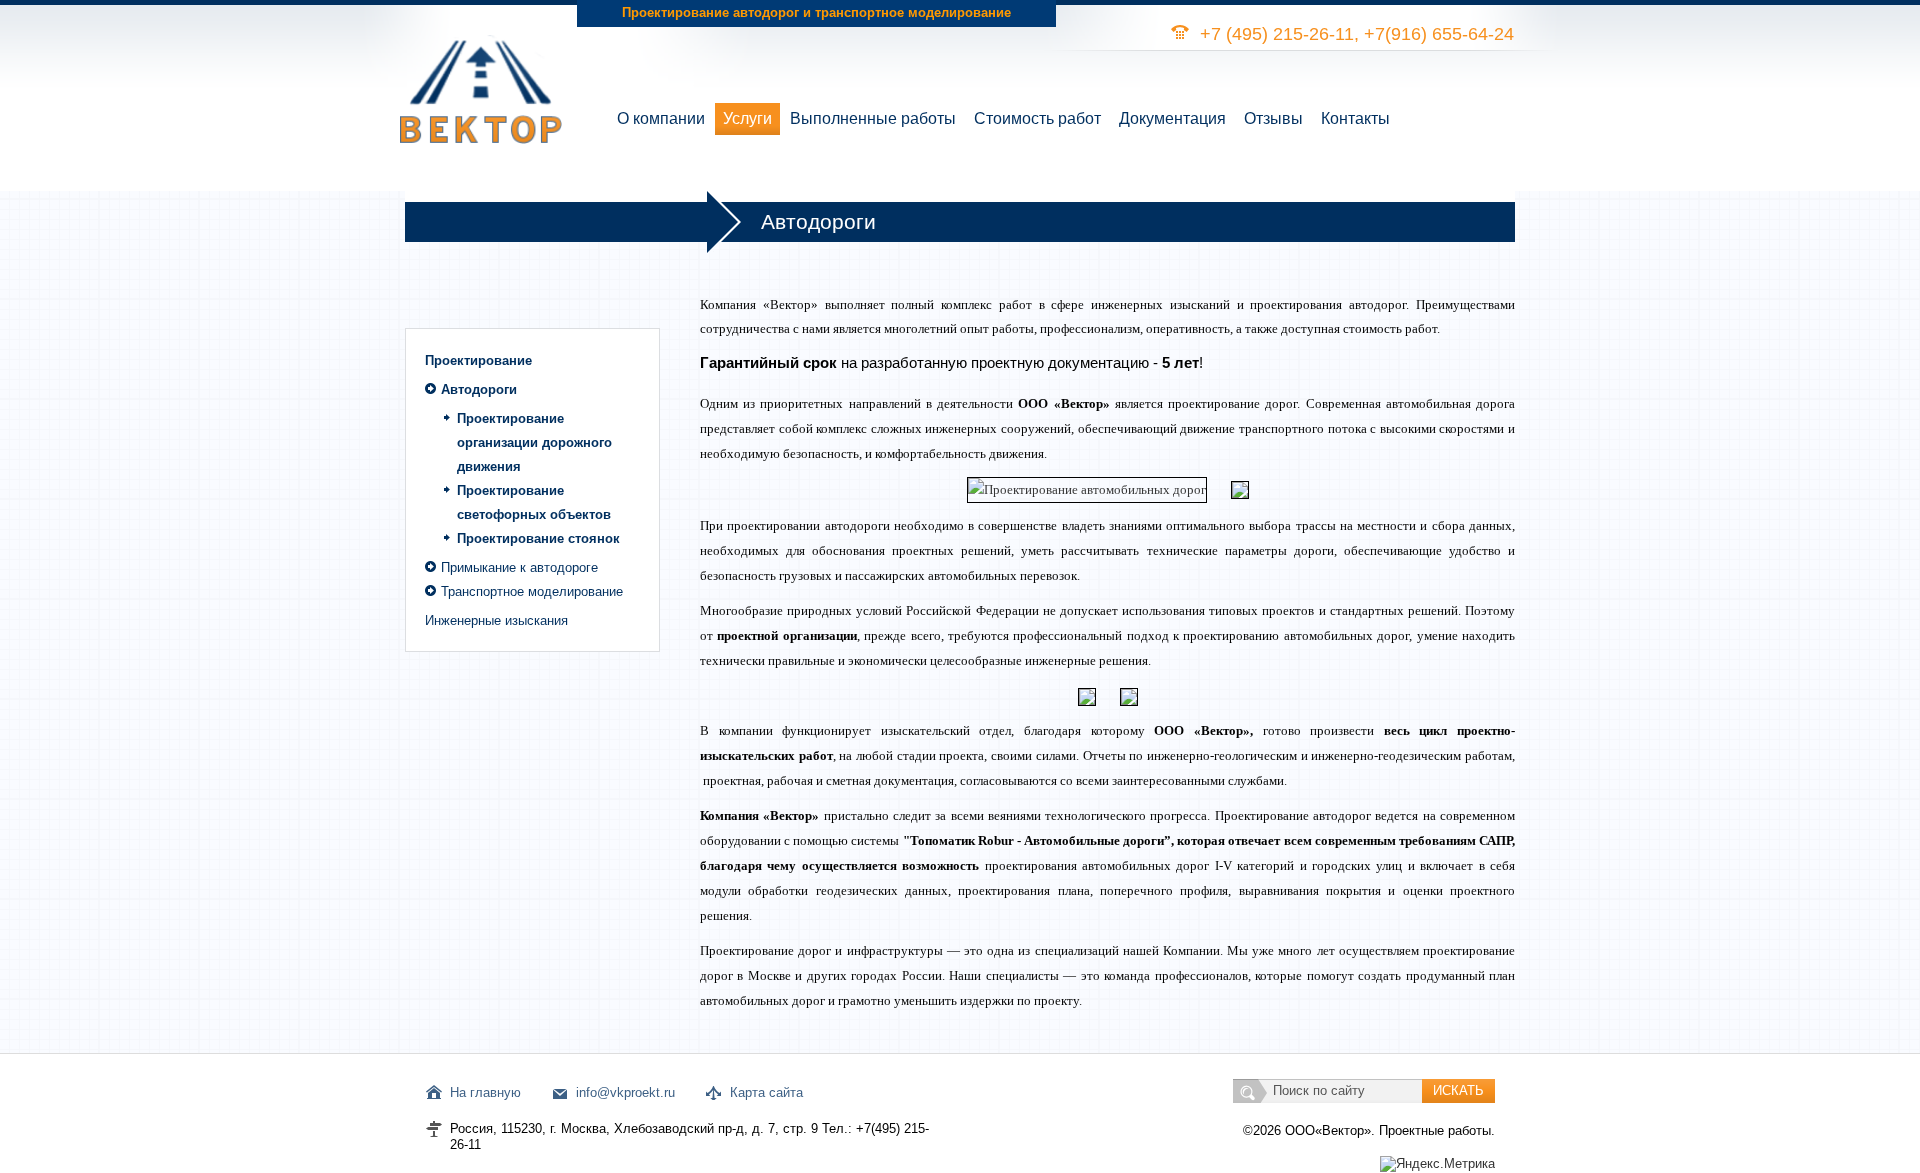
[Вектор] (481, 72)
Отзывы (1273, 118)
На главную (485, 1092)
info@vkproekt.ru (625, 1092)
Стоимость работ (1037, 118)
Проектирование (478, 360)
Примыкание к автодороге (519, 567)
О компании (661, 118)
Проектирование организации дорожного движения (534, 442)
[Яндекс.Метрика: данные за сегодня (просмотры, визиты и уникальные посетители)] (1437, 1164)
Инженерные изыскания (496, 620)
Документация (1172, 118)
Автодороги (479, 389)
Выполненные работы (873, 118)
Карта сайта (766, 1092)
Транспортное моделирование (532, 591)
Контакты (1355, 118)
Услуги (747, 118)
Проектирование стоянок (538, 538)
